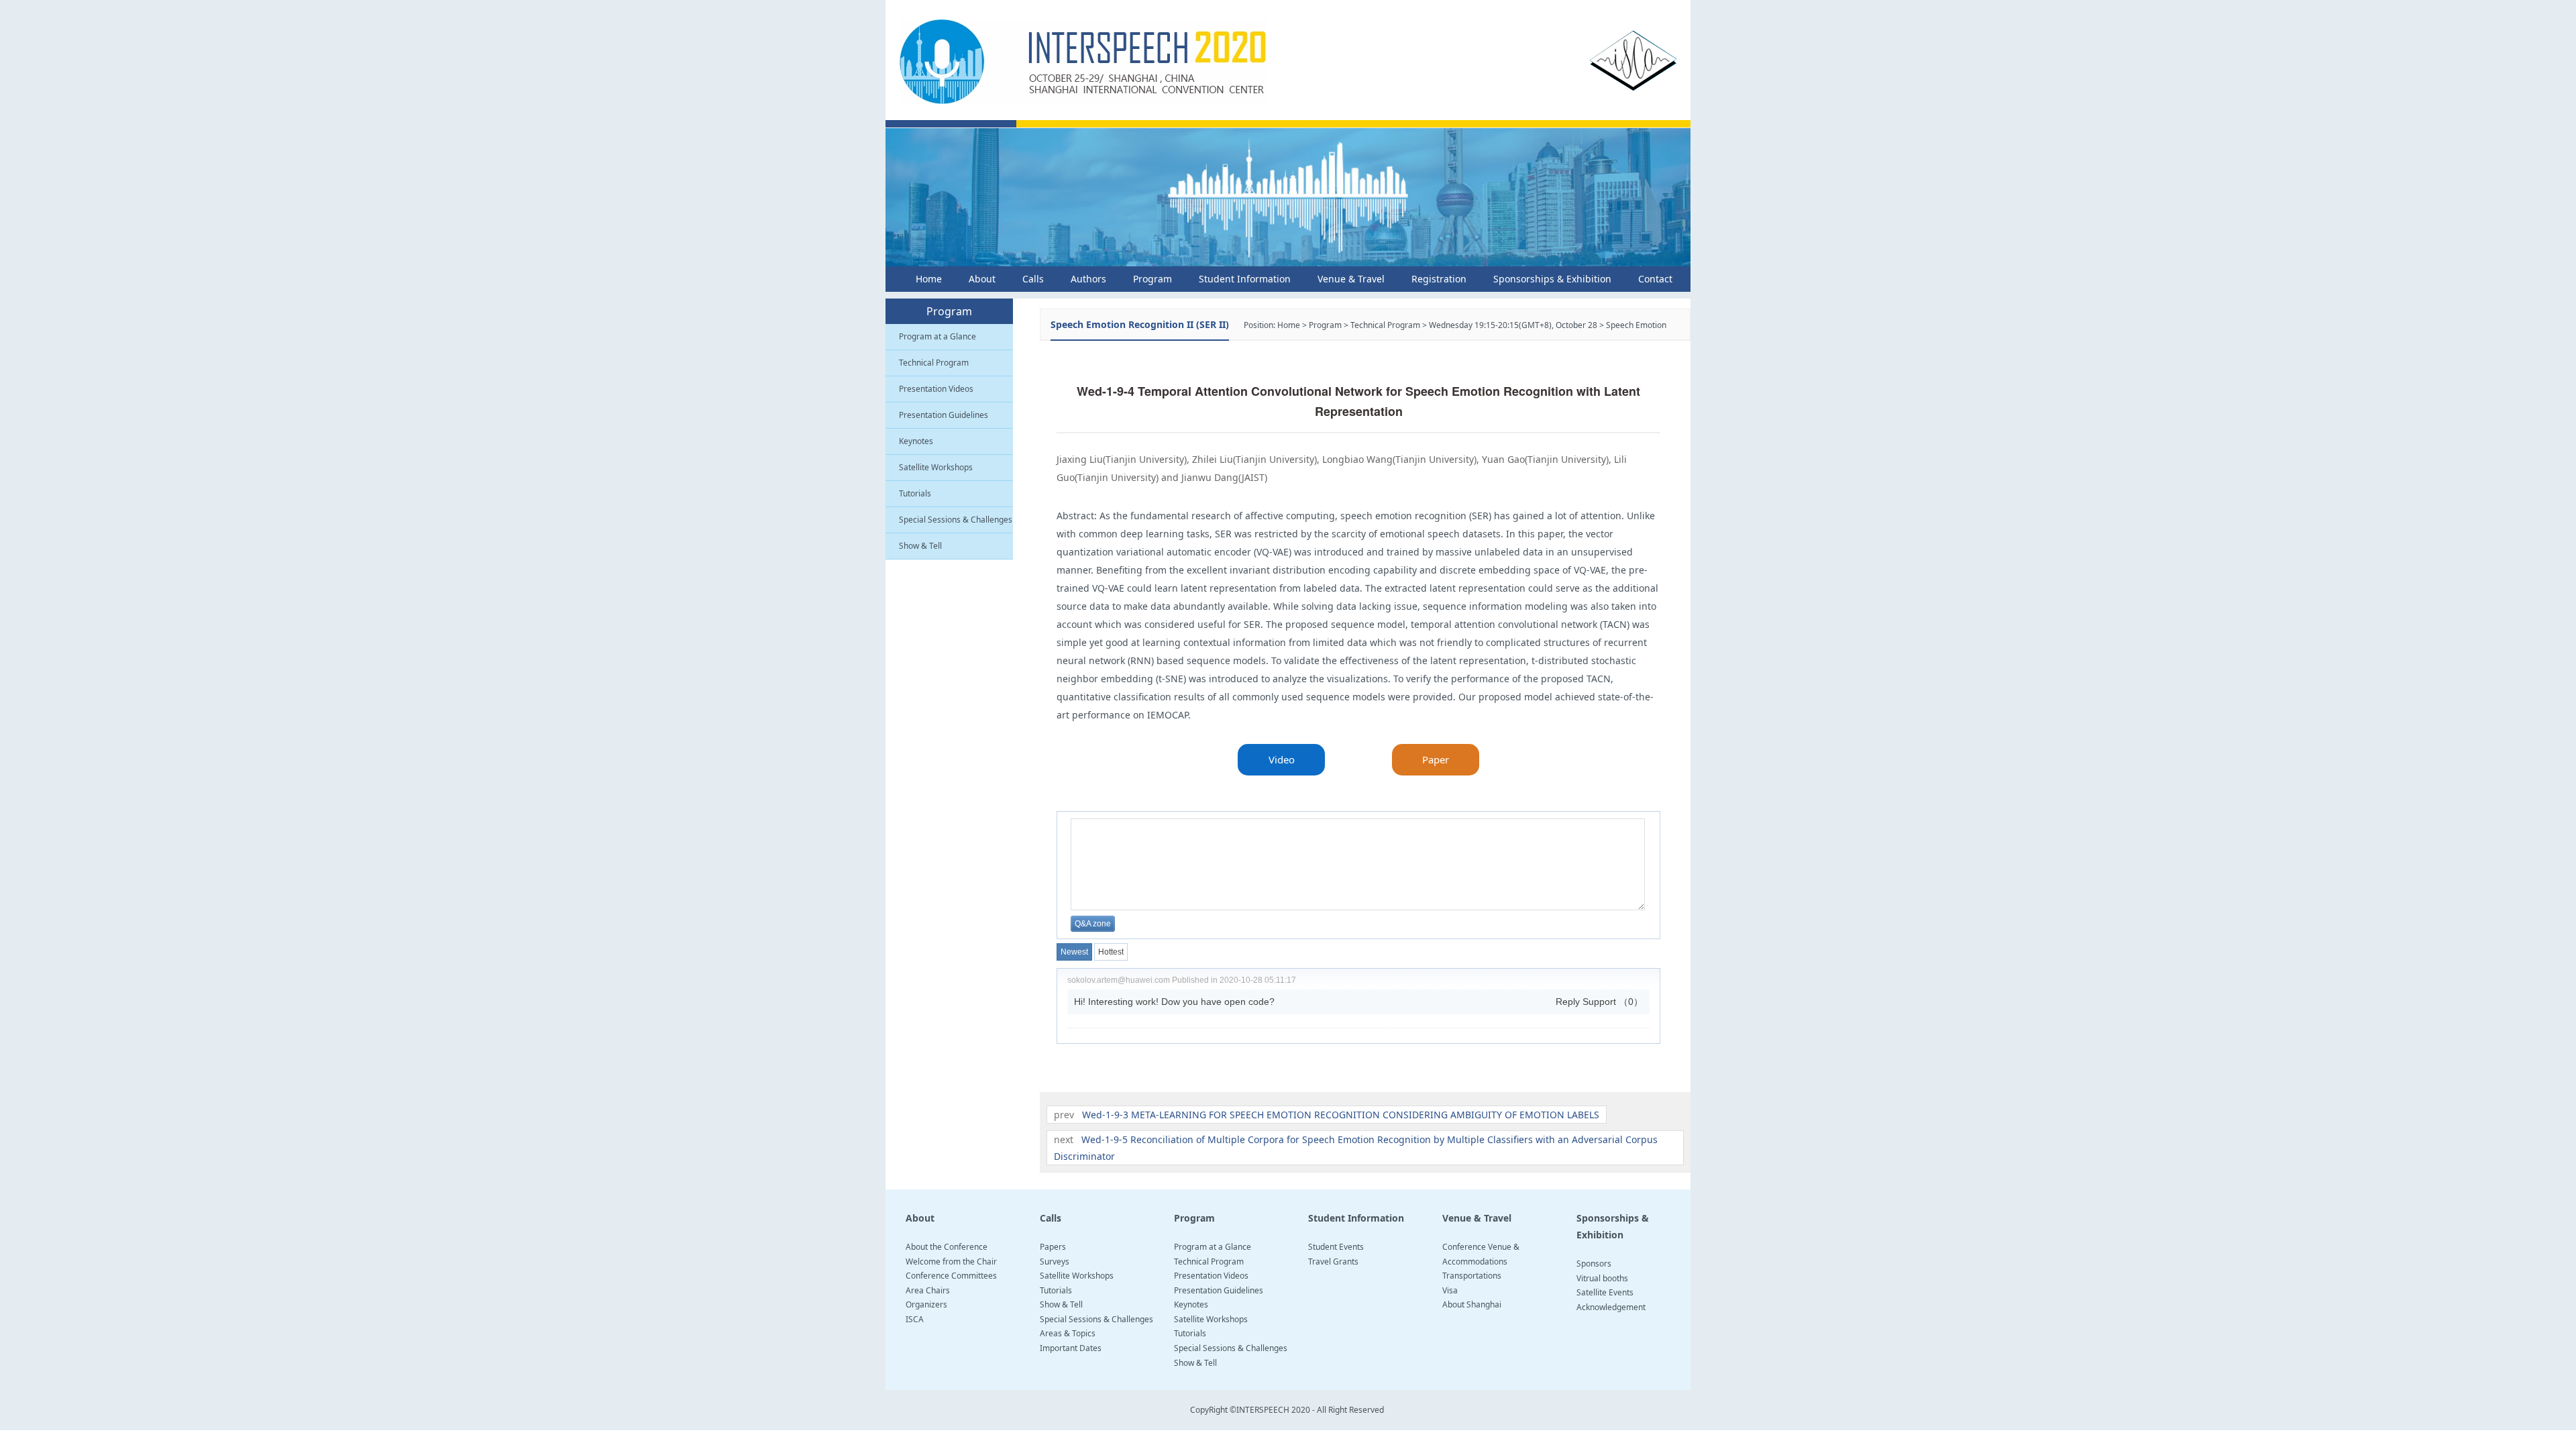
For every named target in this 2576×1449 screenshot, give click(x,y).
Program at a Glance (937, 336)
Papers (1053, 1247)
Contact (1655, 279)
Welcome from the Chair (951, 1262)
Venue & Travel (1351, 279)
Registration (1439, 279)
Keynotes (916, 441)
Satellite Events (1605, 1292)
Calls (1033, 279)
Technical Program (934, 363)
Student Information (1245, 279)
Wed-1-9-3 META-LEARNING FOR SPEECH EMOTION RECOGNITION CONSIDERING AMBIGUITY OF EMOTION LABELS (1341, 1115)
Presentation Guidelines (944, 415)
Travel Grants (1333, 1262)
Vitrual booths (1602, 1278)
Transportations (1472, 1276)
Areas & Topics (1068, 1333)
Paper (1436, 759)
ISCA (915, 1319)
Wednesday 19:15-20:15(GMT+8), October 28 (1513, 325)
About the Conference (947, 1247)
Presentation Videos (936, 389)
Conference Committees (951, 1276)
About (982, 279)
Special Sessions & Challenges (956, 520)
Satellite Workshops (936, 467)
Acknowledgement (1611, 1307)
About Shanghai (1472, 1304)
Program (1152, 279)
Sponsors (1594, 1264)
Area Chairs (928, 1290)
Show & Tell (920, 546)
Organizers (926, 1304)
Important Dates (1071, 1348)
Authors (1088, 279)
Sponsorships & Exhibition (1552, 279)
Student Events (1336, 1247)
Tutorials (915, 493)
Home (929, 279)
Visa (1450, 1290)
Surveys (1055, 1262)
